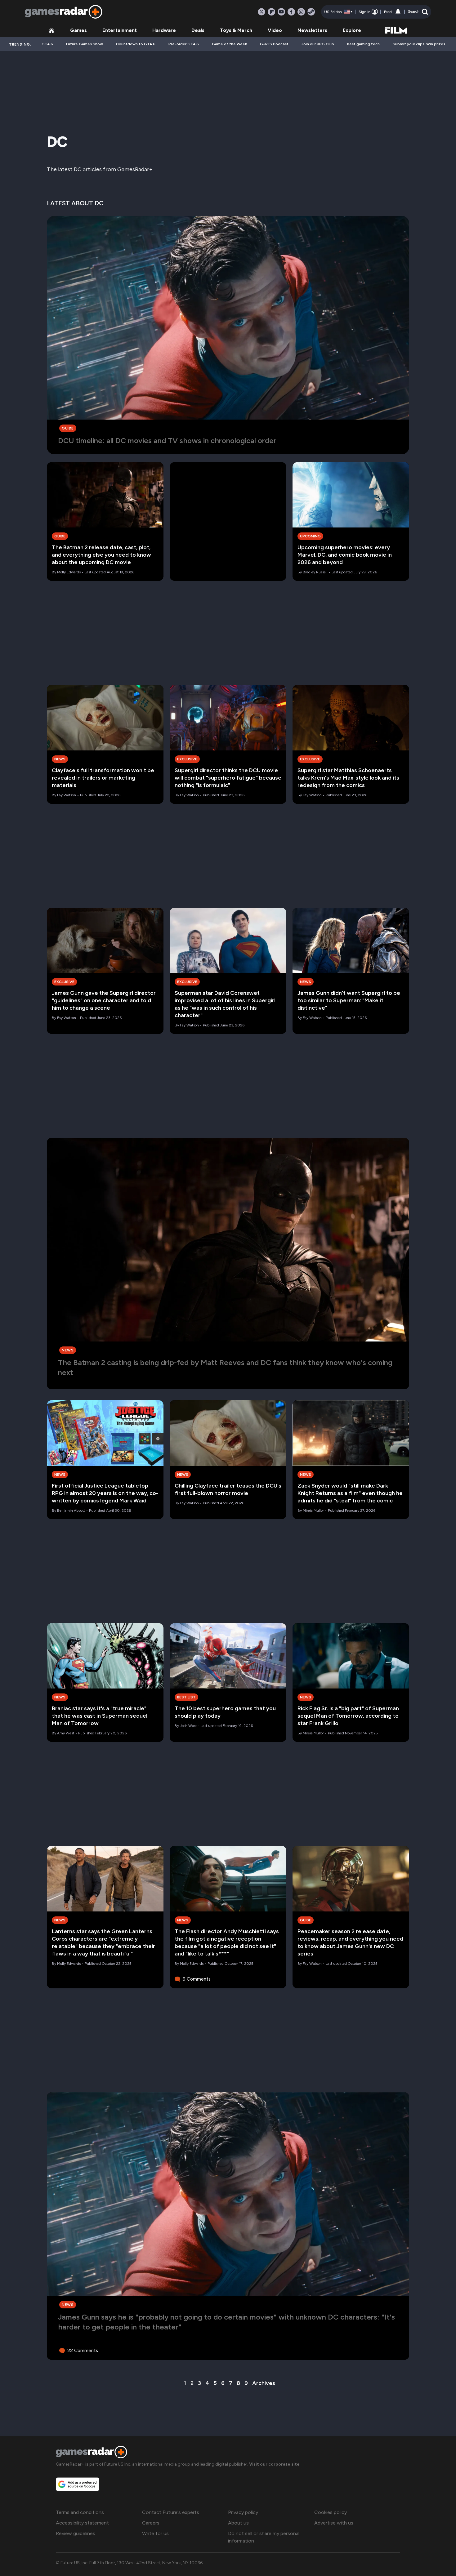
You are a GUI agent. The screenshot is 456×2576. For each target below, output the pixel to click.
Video (275, 30)
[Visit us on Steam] (311, 12)
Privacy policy (243, 2512)
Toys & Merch (236, 30)
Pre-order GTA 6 (184, 44)
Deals (198, 30)
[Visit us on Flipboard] (271, 12)
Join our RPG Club (318, 44)
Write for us (155, 2533)
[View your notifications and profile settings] (398, 12)
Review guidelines (76, 2533)
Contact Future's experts (171, 2512)
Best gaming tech (363, 44)
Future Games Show (85, 44)
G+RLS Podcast (274, 44)
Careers (151, 2523)
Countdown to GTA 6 (136, 44)
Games (78, 30)
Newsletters (312, 30)
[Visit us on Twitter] (262, 12)
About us (238, 2523)
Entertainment (120, 30)
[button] (418, 12)
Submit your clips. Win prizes (419, 44)
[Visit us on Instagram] (301, 12)
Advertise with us (334, 2523)
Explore (352, 30)
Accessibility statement (82, 2523)
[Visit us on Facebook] (291, 12)
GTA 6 (47, 44)
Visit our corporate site (274, 2464)
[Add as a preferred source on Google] (78, 2484)
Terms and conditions (80, 2512)
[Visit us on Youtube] (281, 12)
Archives (264, 2383)
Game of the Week (229, 44)
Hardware (164, 30)
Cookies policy (331, 2512)
